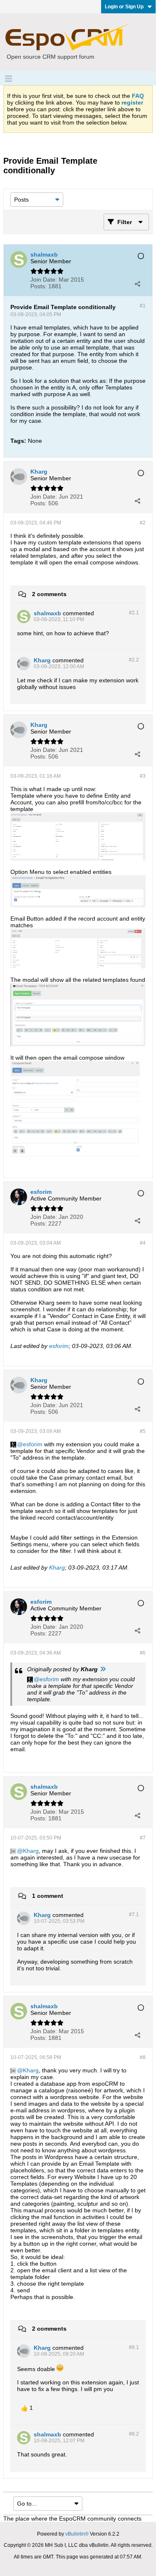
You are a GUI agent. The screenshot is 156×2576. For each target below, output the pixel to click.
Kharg (57, 1568)
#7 (143, 1838)
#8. (134, 2347)
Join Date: (44, 280)
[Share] (137, 284)
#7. (134, 1915)
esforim (59, 1346)
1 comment (48, 1896)
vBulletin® (77, 2534)
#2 (143, 523)
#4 (143, 1243)
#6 (143, 1653)
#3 (143, 776)
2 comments (49, 594)
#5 (143, 1431)
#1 (143, 306)
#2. (134, 613)
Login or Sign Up (124, 7)
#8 (143, 2057)
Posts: (38, 286)
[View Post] (103, 1669)
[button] (27, 2408)
